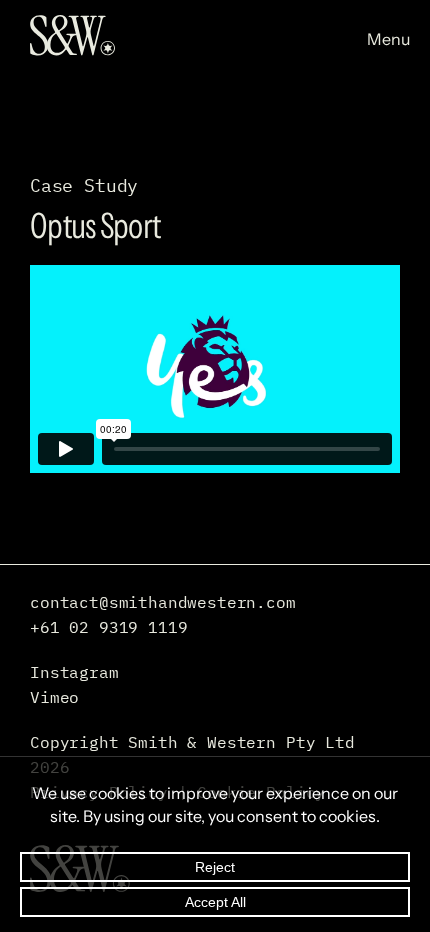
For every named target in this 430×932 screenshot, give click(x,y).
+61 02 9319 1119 (108, 627)
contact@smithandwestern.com (163, 602)
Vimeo (54, 697)
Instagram (74, 672)
